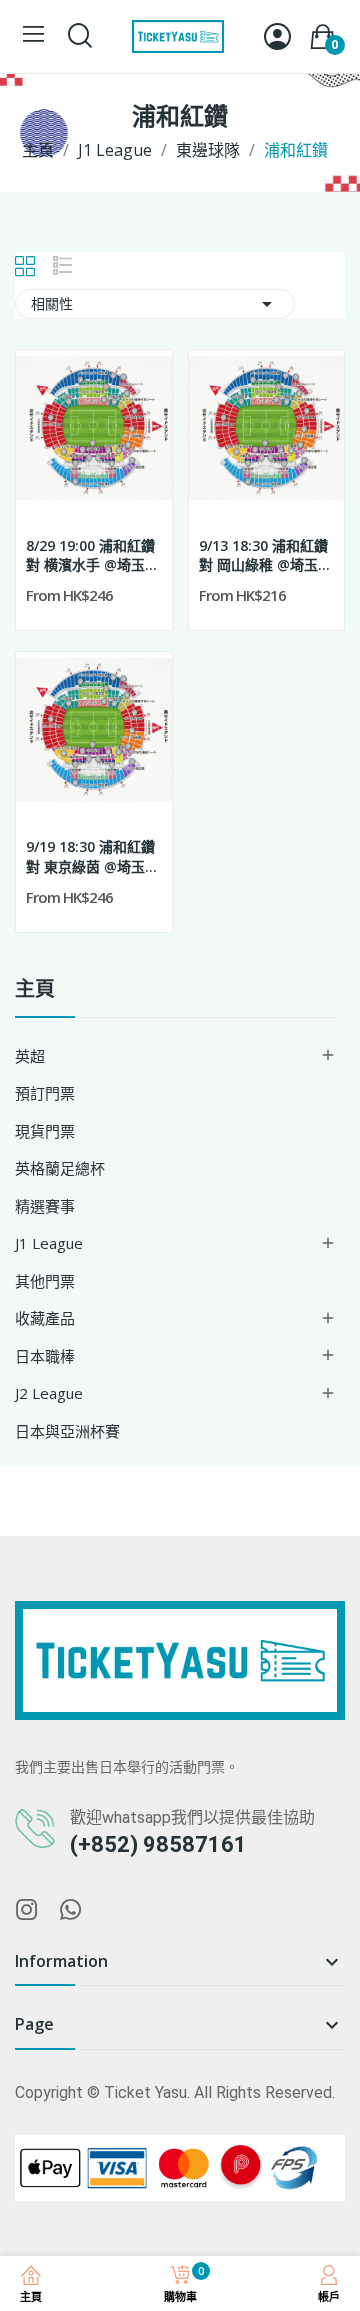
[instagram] (27, 1910)
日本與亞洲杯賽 (67, 1431)
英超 (30, 1056)
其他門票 (45, 1281)
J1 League (49, 1243)
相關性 (155, 304)
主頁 (35, 990)
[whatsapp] (71, 1910)
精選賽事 (45, 1206)
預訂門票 (45, 1093)
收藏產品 (45, 1318)
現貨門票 (45, 1131)
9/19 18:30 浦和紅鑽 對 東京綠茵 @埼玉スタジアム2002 (92, 856)
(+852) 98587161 (158, 1844)
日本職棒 (45, 1356)
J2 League (49, 1393)
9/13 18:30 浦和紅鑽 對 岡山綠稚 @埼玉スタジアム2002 (265, 555)
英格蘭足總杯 (60, 1168)
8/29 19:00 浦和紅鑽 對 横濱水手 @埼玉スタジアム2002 (92, 555)
